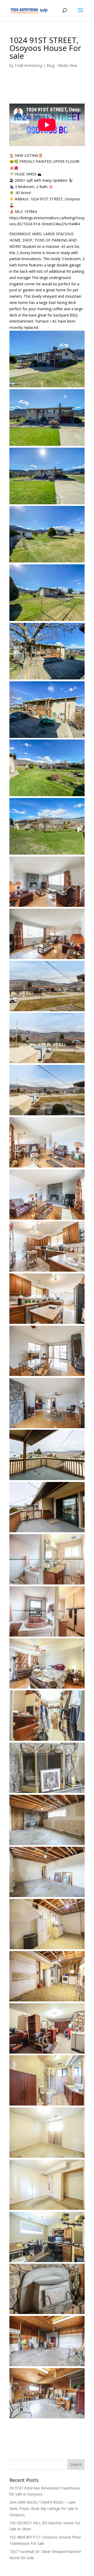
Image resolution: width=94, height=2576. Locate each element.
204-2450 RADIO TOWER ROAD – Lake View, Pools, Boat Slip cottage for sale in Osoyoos (44, 2508)
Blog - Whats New (62, 65)
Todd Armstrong (28, 65)
